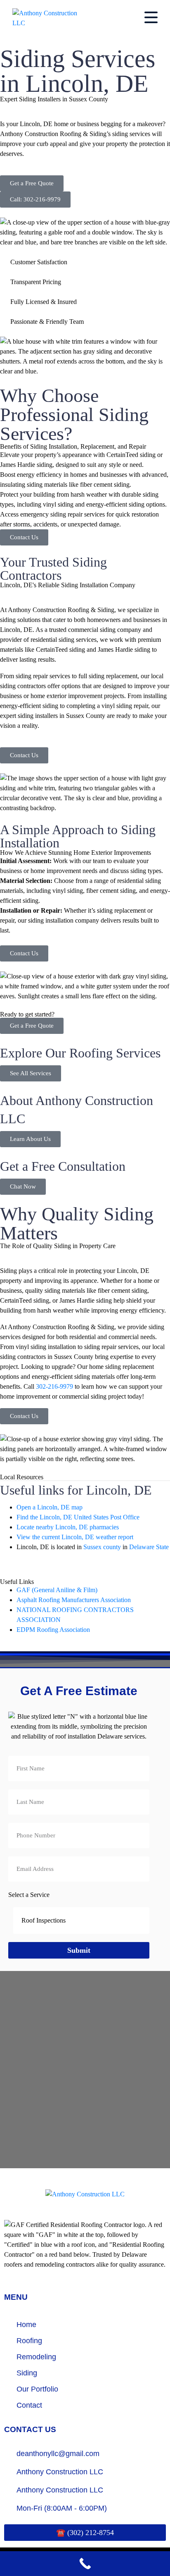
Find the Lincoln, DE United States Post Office (78, 1517)
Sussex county (102, 1547)
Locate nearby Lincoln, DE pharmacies (68, 1527)
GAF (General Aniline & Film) (57, 1590)
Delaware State (149, 1547)
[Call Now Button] (85, 2564)
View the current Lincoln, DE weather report (75, 1537)
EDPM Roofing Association (53, 1630)
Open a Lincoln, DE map (50, 1507)
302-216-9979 (54, 1386)
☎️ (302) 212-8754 (85, 2533)
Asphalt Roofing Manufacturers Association (74, 1600)
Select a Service (29, 1895)
